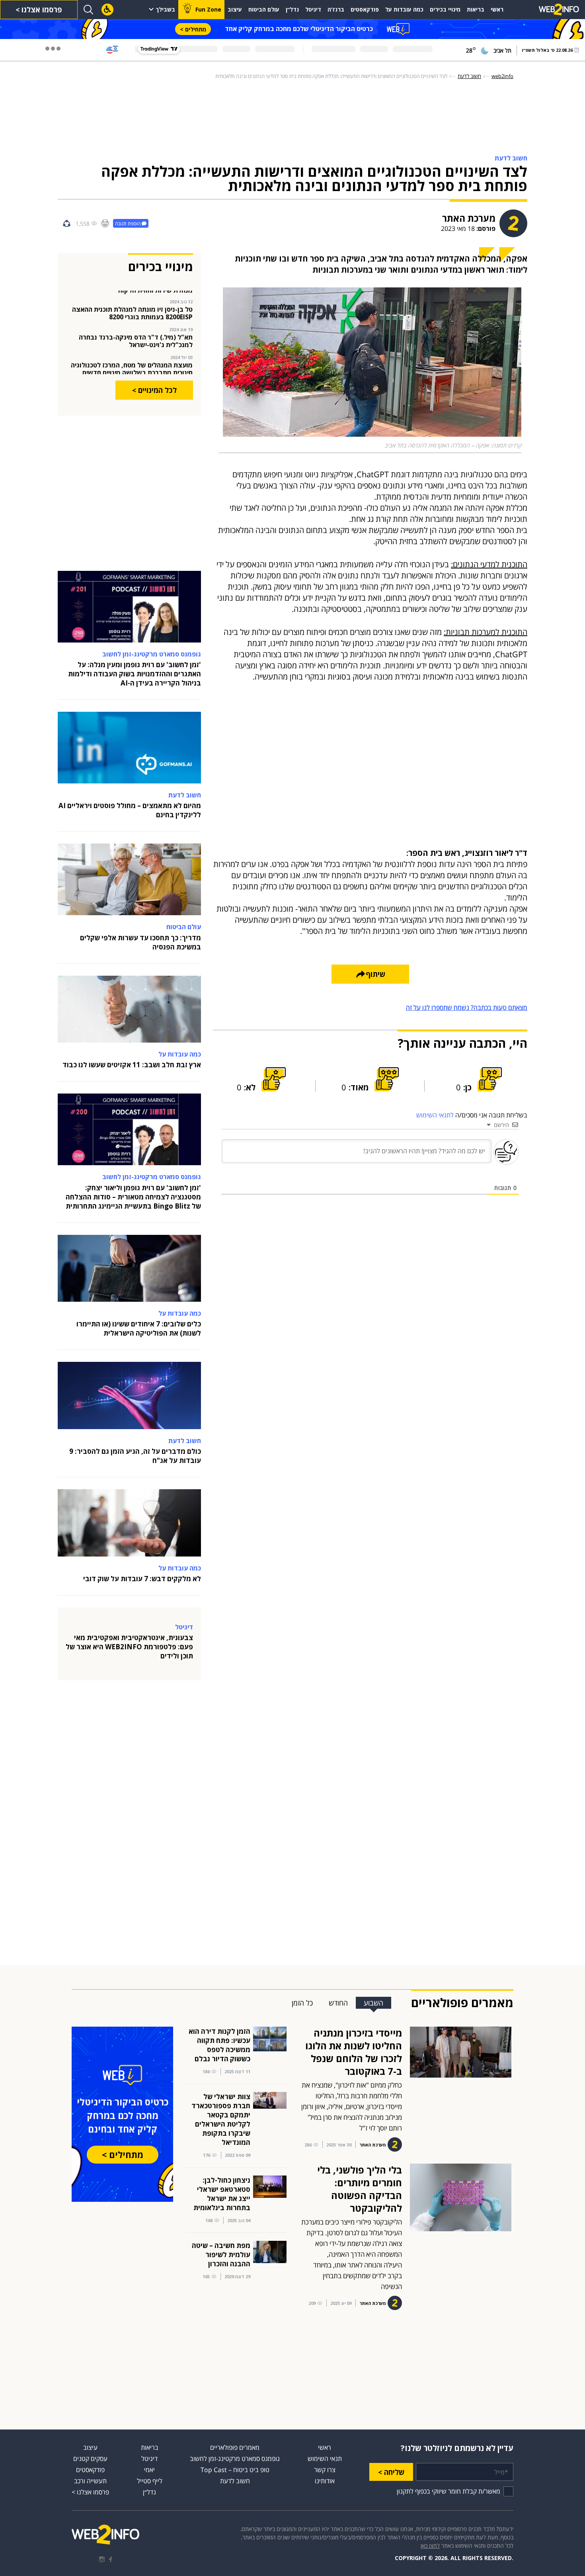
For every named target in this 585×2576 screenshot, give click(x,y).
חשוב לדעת (235, 2481)
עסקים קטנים (90, 2459)
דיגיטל (313, 9)
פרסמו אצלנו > (39, 10)
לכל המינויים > (154, 390)
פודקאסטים (365, 9)
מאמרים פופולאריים (235, 2447)
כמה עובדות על (404, 9)
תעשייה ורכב (90, 2481)
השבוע (373, 2003)
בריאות (476, 9)
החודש (338, 2003)
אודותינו (325, 2481)
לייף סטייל (150, 2481)
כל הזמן (302, 2003)
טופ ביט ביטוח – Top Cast (235, 2470)
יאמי (149, 2470)
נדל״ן (292, 9)
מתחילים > (193, 29)
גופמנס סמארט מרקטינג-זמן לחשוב (235, 2459)
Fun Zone (208, 9)
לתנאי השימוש (435, 1115)
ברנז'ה (336, 9)
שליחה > (391, 2472)
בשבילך (165, 9)
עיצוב (235, 9)
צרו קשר (325, 2470)
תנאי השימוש (325, 2459)
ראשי (497, 9)
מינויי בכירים (445, 9)
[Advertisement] (553, 179)
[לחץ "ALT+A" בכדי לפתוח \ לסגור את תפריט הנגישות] (107, 10)
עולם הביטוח (264, 9)
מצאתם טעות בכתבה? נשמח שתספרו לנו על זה (467, 1008)
